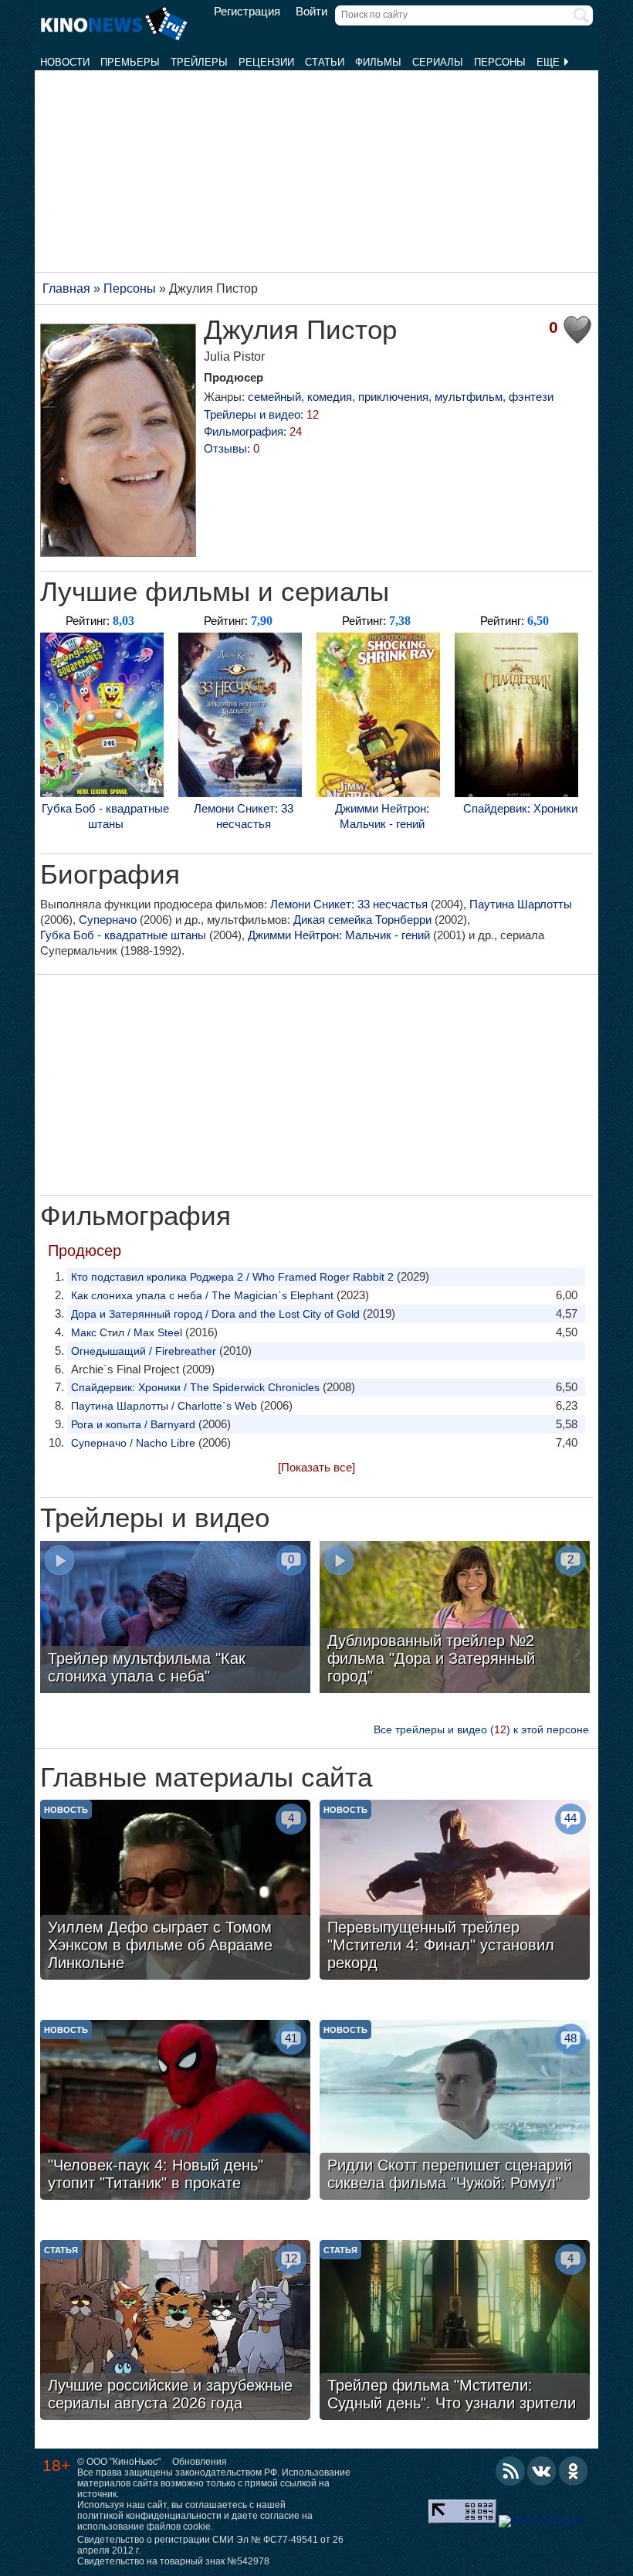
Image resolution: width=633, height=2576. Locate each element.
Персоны (500, 62)
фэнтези (531, 397)
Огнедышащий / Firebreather (144, 1351)
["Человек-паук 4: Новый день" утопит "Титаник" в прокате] (175, 2112)
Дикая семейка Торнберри (362, 920)
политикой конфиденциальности (149, 2516)
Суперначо (108, 920)
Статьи (325, 62)
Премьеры (130, 62)
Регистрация (247, 12)
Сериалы (438, 62)
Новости (65, 62)
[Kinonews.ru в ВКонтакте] (542, 2471)
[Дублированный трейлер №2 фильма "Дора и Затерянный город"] (455, 1619)
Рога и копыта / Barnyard (133, 1424)
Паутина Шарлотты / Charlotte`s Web (164, 1406)
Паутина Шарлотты (521, 904)
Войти (311, 12)
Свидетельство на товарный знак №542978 (173, 2561)
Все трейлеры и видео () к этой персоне (481, 1729)
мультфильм (469, 397)
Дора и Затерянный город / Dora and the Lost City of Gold (215, 1314)
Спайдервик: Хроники (520, 808)
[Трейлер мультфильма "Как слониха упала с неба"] (175, 1619)
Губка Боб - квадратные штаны (105, 816)
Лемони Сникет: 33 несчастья (244, 816)
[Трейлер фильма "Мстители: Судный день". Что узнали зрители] (455, 2332)
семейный (274, 397)
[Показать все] (316, 1467)
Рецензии (266, 62)
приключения (393, 397)
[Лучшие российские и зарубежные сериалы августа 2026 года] (175, 2332)
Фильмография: (253, 431)
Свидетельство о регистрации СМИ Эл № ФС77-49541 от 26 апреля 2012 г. (210, 2545)
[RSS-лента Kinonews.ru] (510, 2471)
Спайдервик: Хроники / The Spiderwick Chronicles (195, 1387)
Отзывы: (232, 448)
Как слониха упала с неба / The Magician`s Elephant (202, 1295)
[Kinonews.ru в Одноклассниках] (574, 2471)
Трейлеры (199, 62)
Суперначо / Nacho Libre (133, 1443)
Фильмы (378, 62)
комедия (330, 397)
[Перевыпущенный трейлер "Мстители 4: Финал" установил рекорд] (455, 1892)
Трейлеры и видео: (261, 414)
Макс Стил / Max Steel (127, 1332)
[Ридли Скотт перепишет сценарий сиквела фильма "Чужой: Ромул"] (455, 2112)
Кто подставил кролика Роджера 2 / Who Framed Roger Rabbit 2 (232, 1277)
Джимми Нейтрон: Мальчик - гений (382, 816)
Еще (550, 62)
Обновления (200, 2462)
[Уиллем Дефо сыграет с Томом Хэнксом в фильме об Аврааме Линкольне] (175, 1892)
